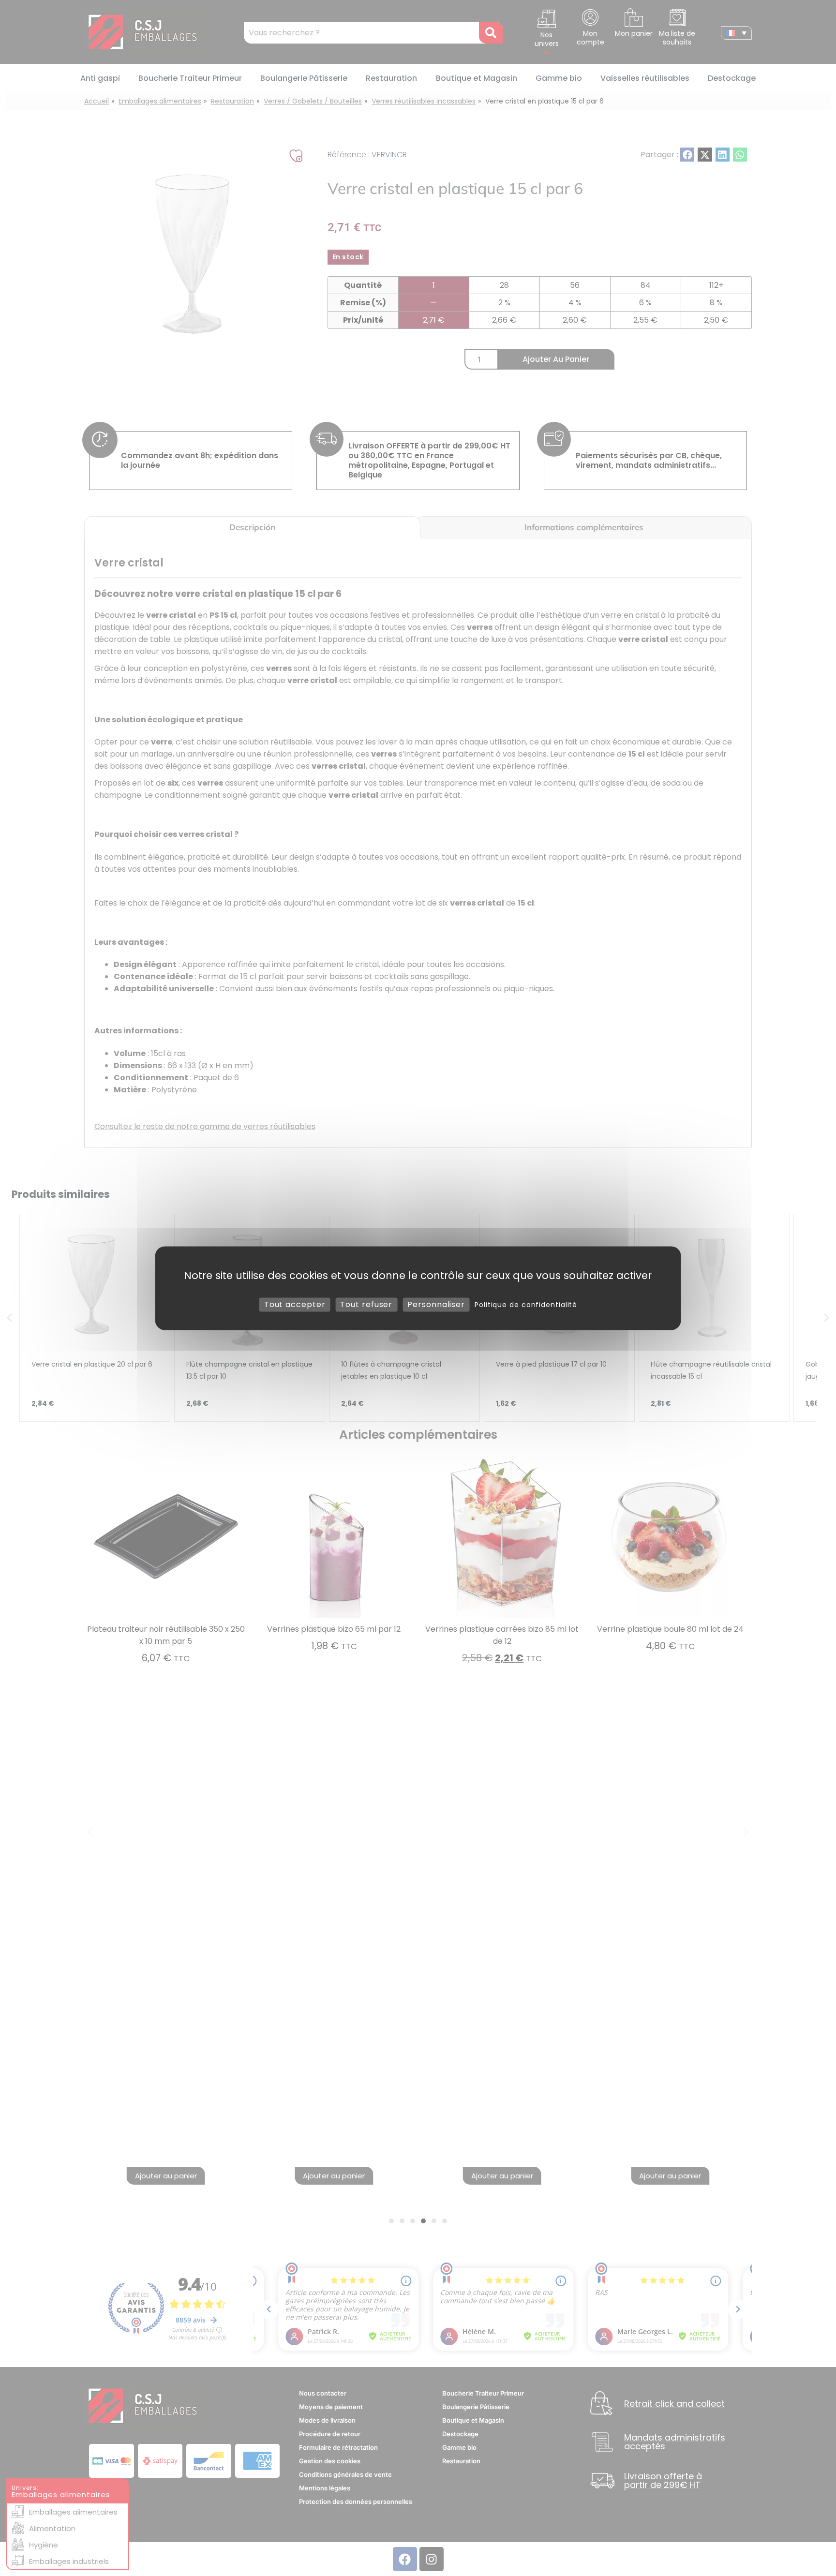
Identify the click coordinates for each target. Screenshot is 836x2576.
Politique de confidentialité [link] (526, 1305)
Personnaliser (436, 1304)
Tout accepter (295, 1304)
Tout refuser (366, 1304)
